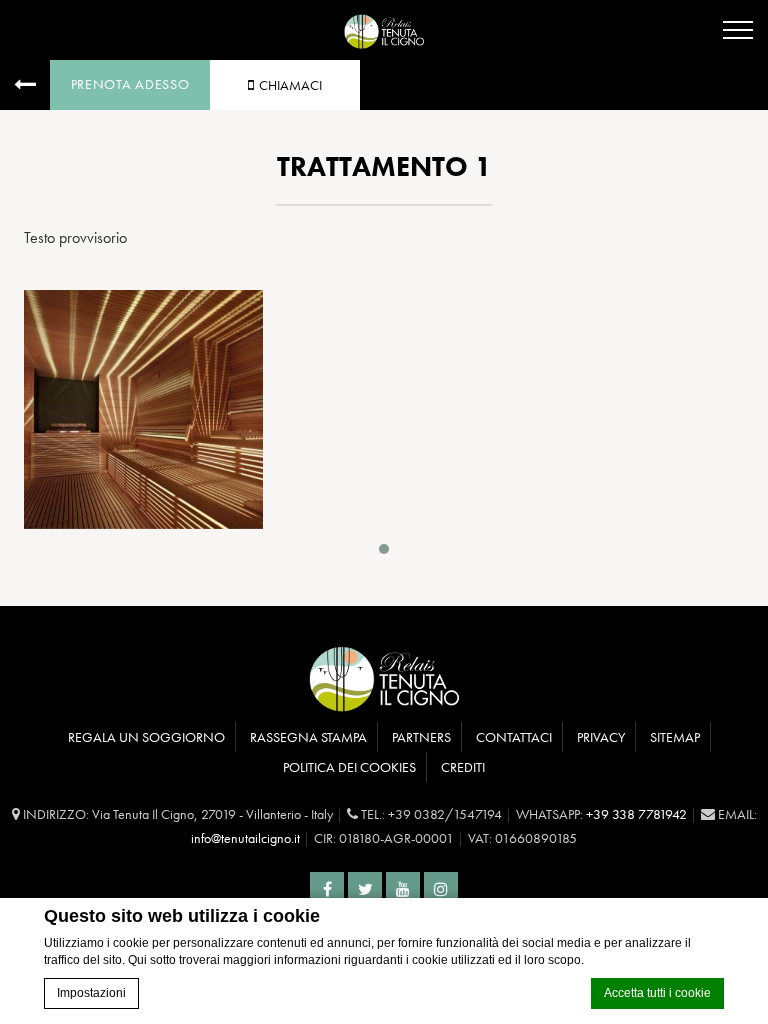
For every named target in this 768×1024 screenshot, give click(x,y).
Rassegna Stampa (308, 737)
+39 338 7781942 (636, 814)
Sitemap (675, 737)
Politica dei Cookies (349, 767)
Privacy (601, 737)
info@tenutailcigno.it (245, 838)
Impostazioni (91, 993)
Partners (421, 737)
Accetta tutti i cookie (657, 993)
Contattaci (514, 737)
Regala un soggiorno (146, 737)
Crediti (463, 767)
